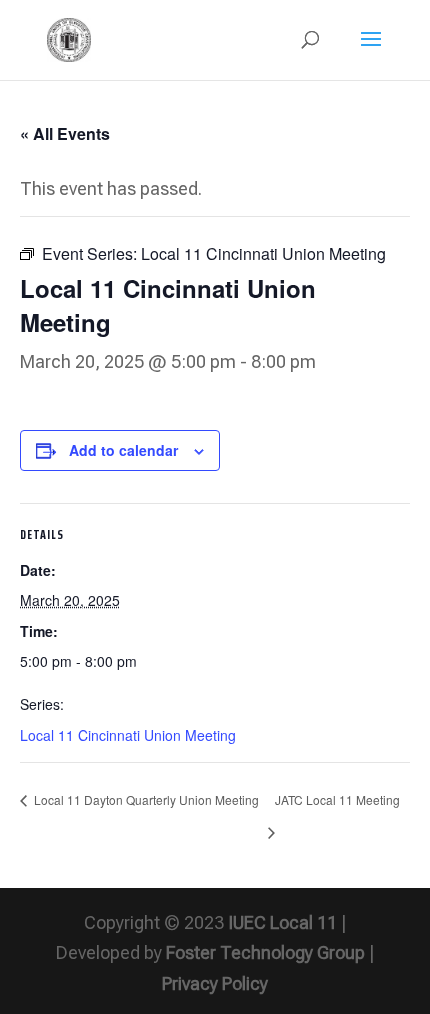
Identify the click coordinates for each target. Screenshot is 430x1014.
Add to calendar (123, 450)
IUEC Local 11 (282, 922)
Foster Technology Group (265, 952)
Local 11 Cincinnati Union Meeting (128, 735)
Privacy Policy (215, 983)
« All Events (65, 133)
